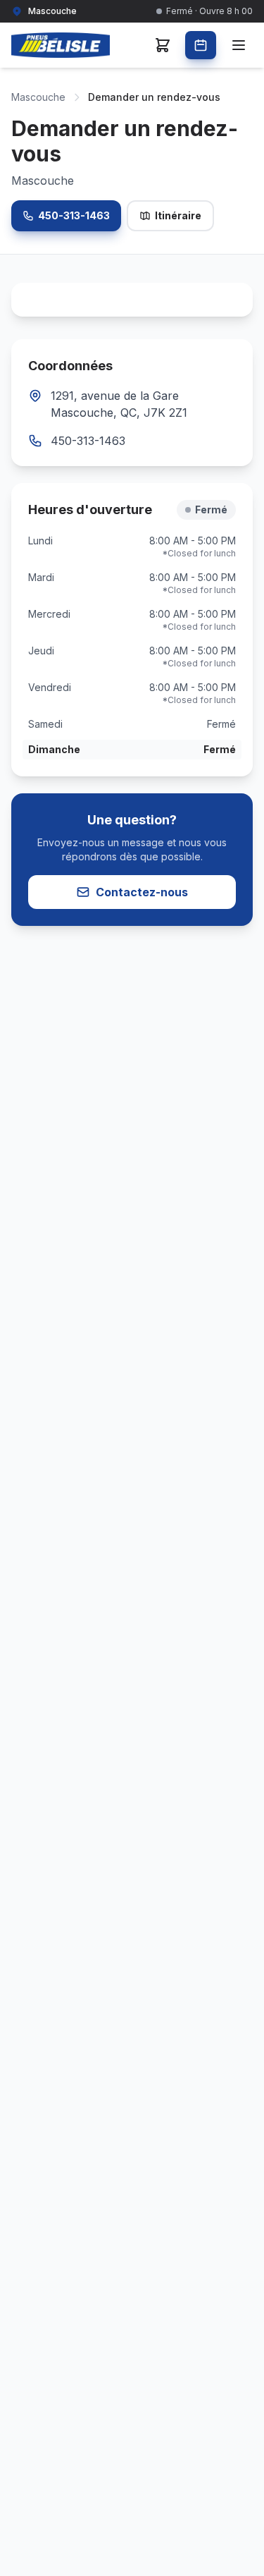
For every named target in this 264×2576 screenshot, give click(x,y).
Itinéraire (178, 215)
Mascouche (38, 97)
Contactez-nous (142, 892)
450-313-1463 (74, 215)
